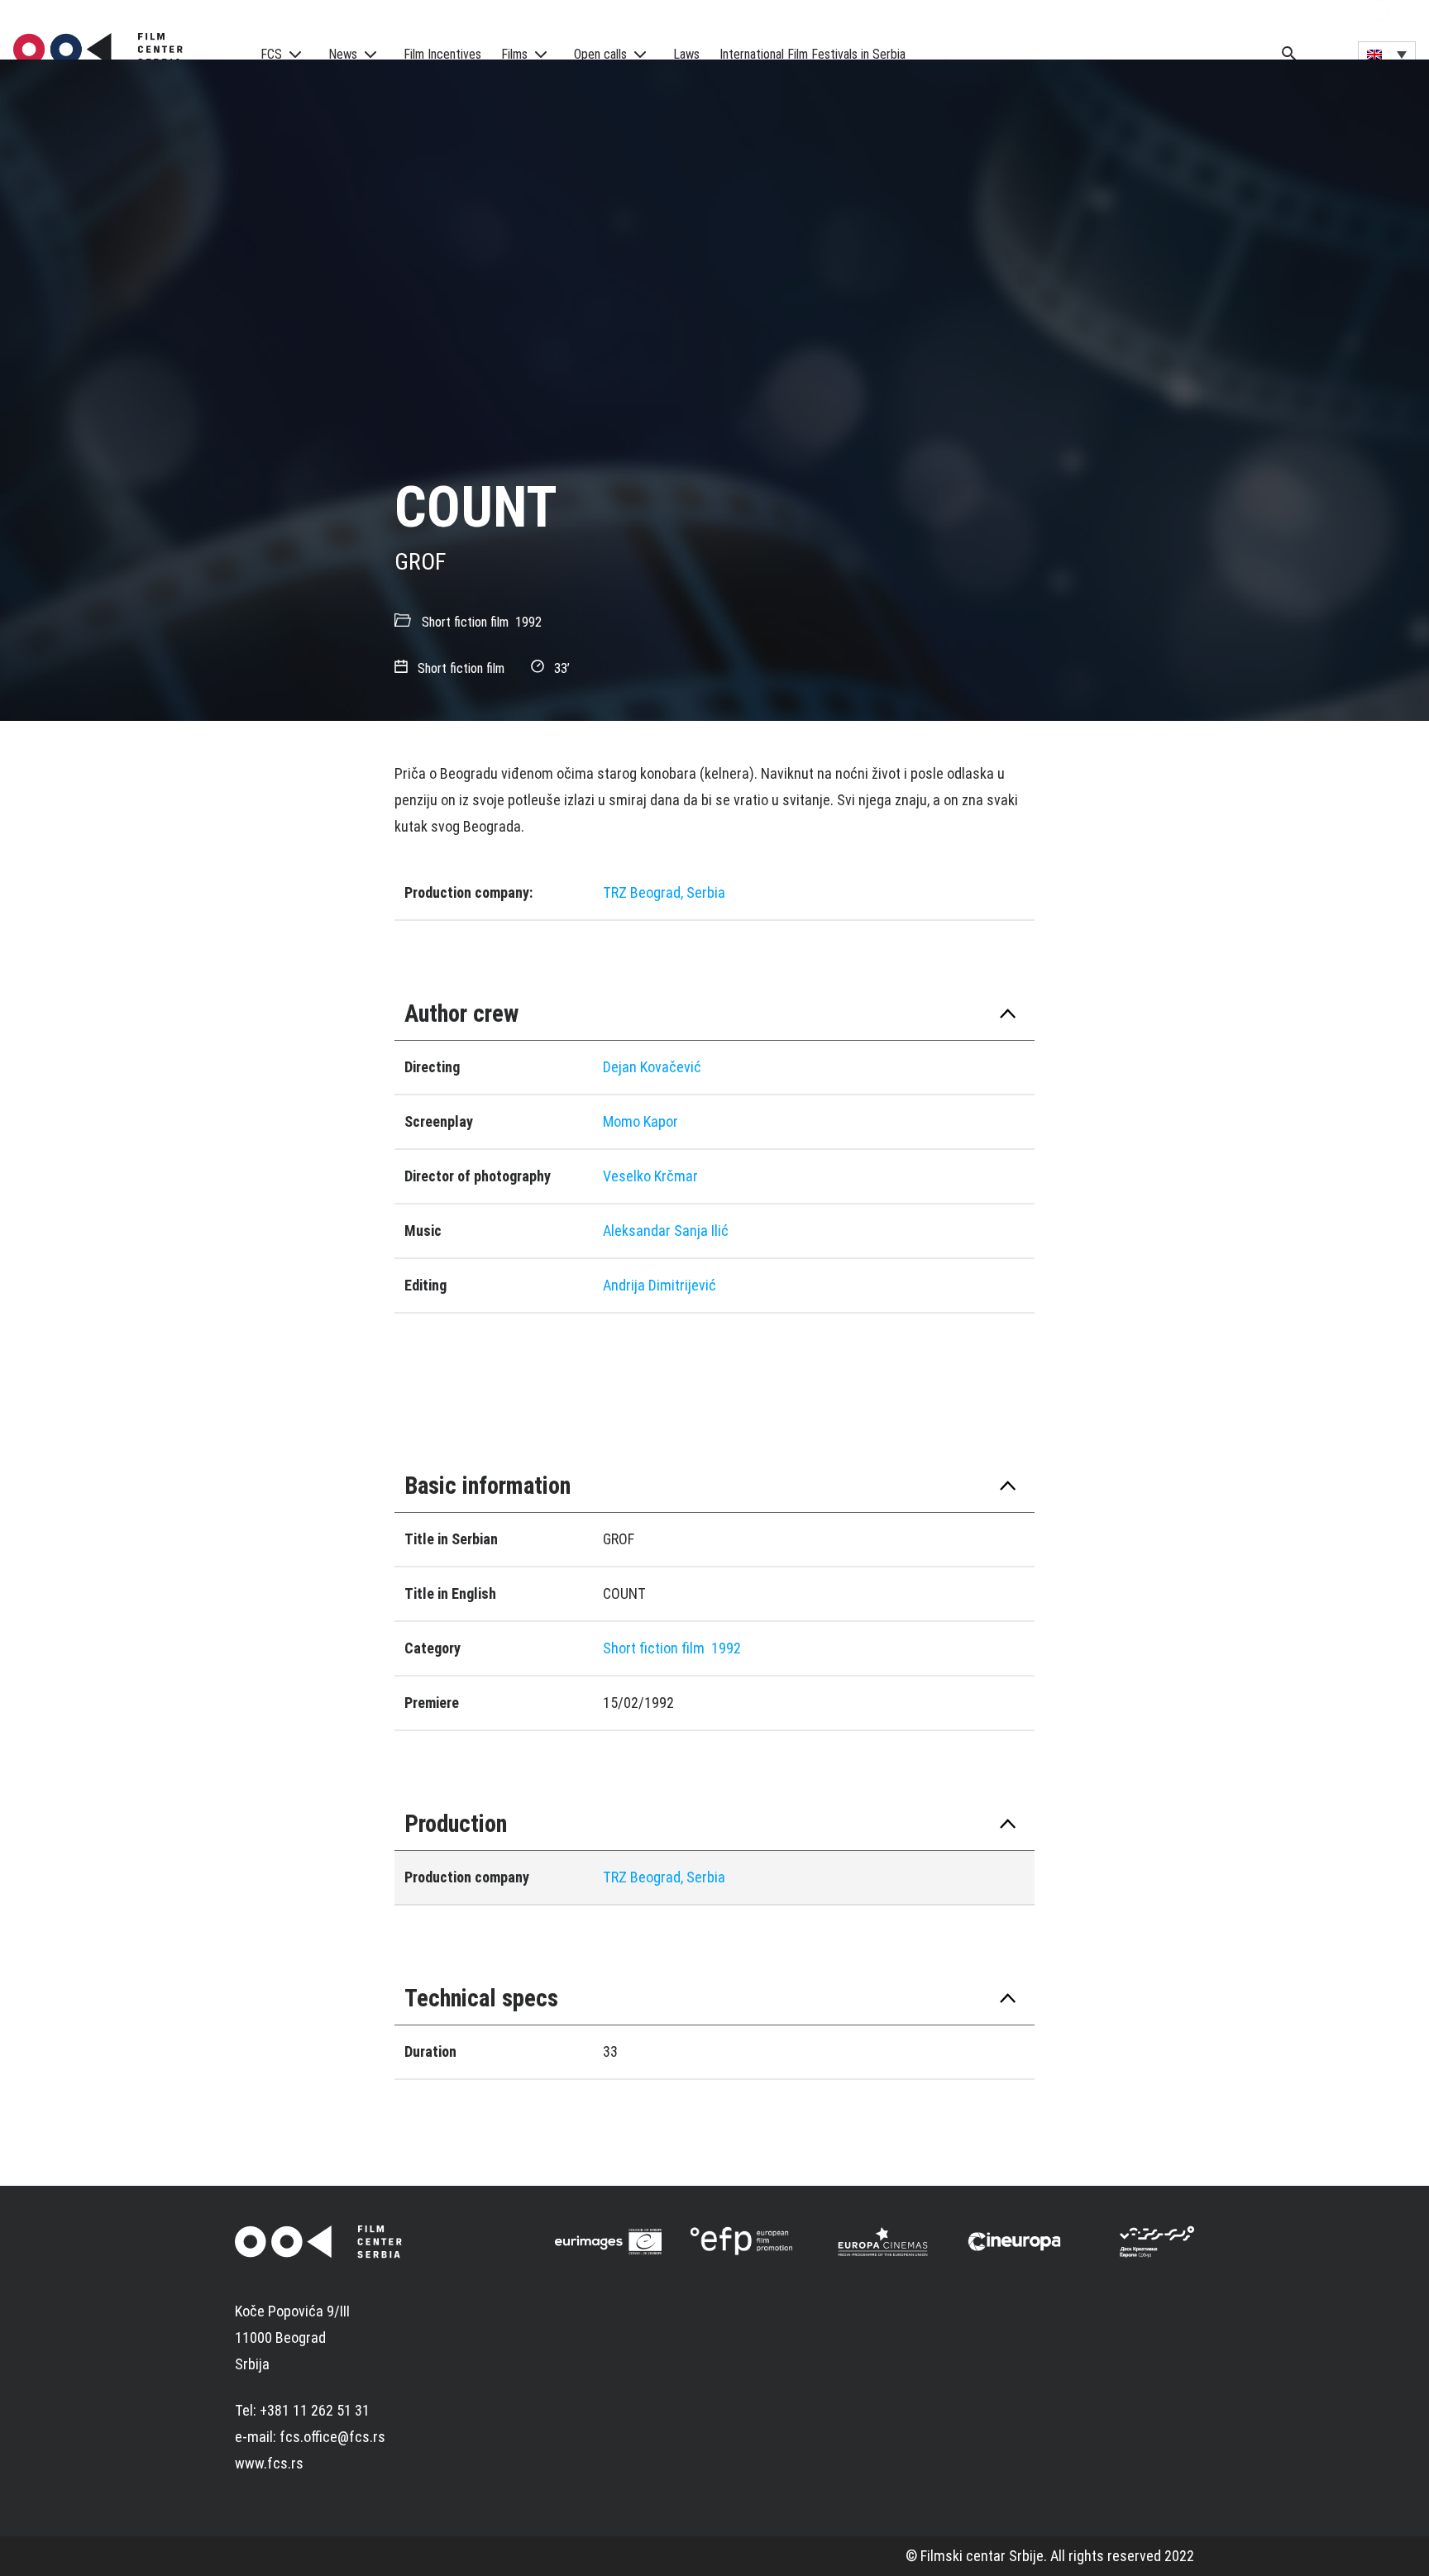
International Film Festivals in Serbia (812, 54)
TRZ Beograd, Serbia (664, 892)
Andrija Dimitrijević (660, 1285)
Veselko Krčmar (650, 1176)
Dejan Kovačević (652, 1067)
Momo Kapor (640, 1121)
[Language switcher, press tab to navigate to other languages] (1387, 54)
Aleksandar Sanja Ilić (666, 1231)
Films (514, 54)
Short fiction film (465, 622)
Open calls (600, 54)
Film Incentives (442, 54)
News (343, 54)
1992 (528, 622)
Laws (686, 54)
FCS (271, 54)
